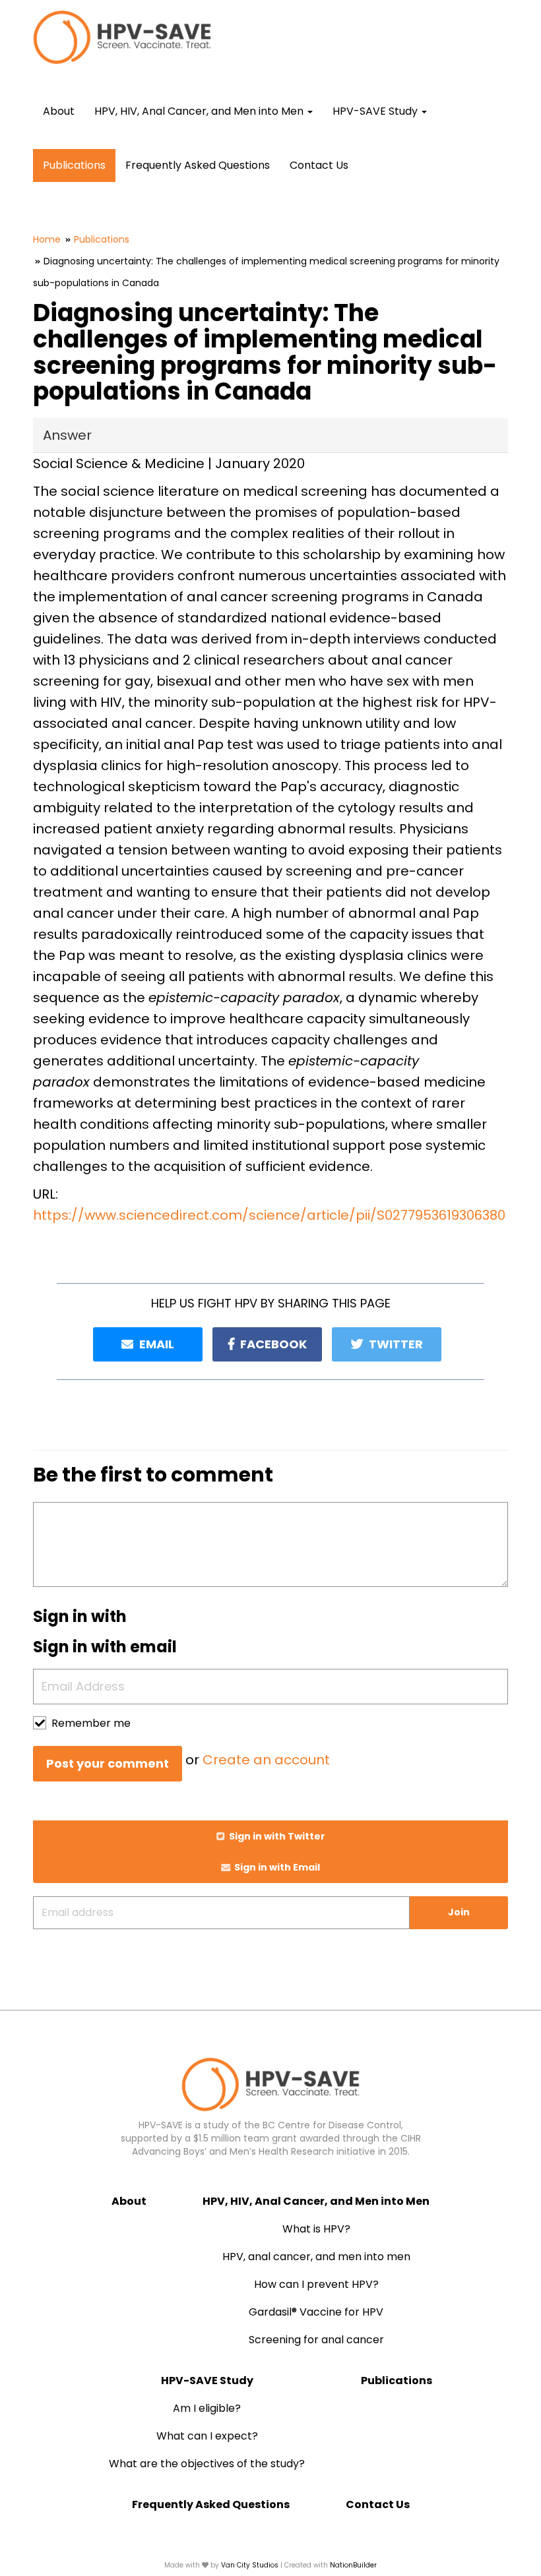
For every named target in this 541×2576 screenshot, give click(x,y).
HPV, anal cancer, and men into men (316, 2257)
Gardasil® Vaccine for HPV (316, 2312)
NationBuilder (353, 2565)
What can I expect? (207, 2436)
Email (155, 1344)
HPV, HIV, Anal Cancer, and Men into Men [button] (200, 111)
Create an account (266, 1760)
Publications (74, 165)
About (59, 111)
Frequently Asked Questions (198, 165)
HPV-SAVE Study (207, 2381)
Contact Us (319, 165)
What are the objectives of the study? (207, 2464)
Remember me (91, 1723)
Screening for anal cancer (316, 2340)
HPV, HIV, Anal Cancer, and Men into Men (316, 2201)
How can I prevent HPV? (316, 2284)
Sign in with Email (276, 1867)
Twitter (395, 1344)
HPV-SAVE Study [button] (376, 111)
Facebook (272, 1344)
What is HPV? (316, 2229)
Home (47, 239)
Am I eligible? (207, 2408)
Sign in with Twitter (276, 1836)
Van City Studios (250, 2565)
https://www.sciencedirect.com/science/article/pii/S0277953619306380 (269, 1215)
